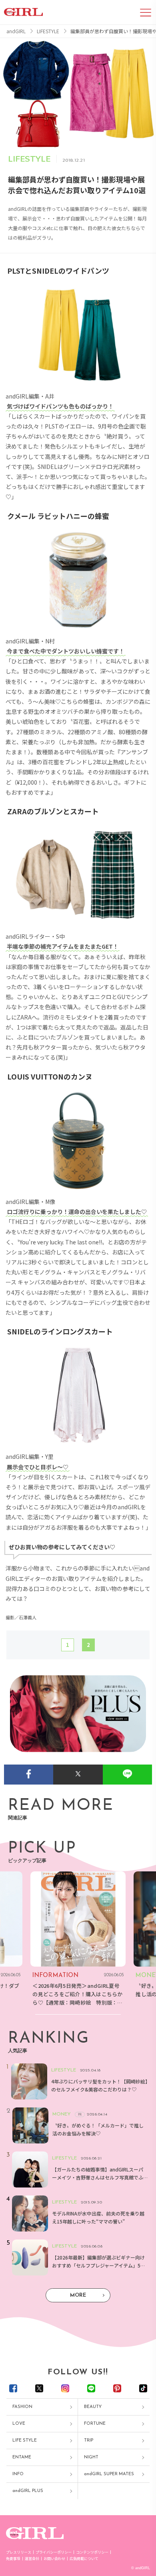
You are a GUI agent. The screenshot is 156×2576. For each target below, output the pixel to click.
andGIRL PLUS (28, 2491)
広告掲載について (84, 2559)
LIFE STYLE (25, 2441)
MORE (78, 2295)
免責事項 (13, 2559)
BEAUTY (93, 2407)
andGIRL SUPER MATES (109, 2474)
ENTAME (22, 2457)
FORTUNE (95, 2424)
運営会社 (32, 2559)
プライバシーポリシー (54, 2552)
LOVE (19, 2424)
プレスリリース (19, 2552)
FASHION (22, 2407)
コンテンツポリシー (92, 2552)
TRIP (89, 2441)
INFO (18, 2474)
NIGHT (91, 2457)
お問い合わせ (54, 2559)
